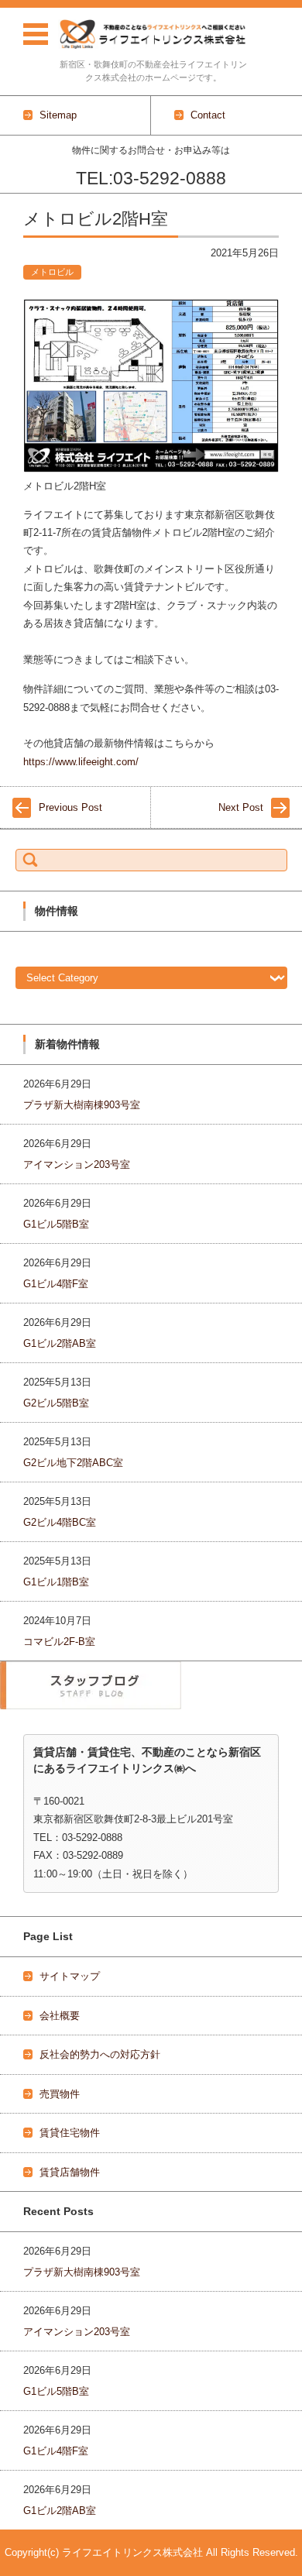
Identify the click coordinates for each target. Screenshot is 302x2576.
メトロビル (52, 272)
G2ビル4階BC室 (60, 1522)
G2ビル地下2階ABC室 (73, 1463)
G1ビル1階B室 (56, 1582)
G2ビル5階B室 (56, 1403)
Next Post (241, 807)
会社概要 (60, 2016)
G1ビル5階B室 (56, 1224)
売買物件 (60, 2094)
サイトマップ (70, 1976)
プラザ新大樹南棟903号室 (82, 1105)
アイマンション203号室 (77, 1164)
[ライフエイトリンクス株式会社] (153, 34)
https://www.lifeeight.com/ (81, 762)
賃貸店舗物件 (70, 2172)
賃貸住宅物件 (70, 2133)
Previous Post (70, 807)
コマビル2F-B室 (59, 1642)
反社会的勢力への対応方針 (100, 2054)
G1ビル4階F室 (56, 1284)
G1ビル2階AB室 (60, 1343)
